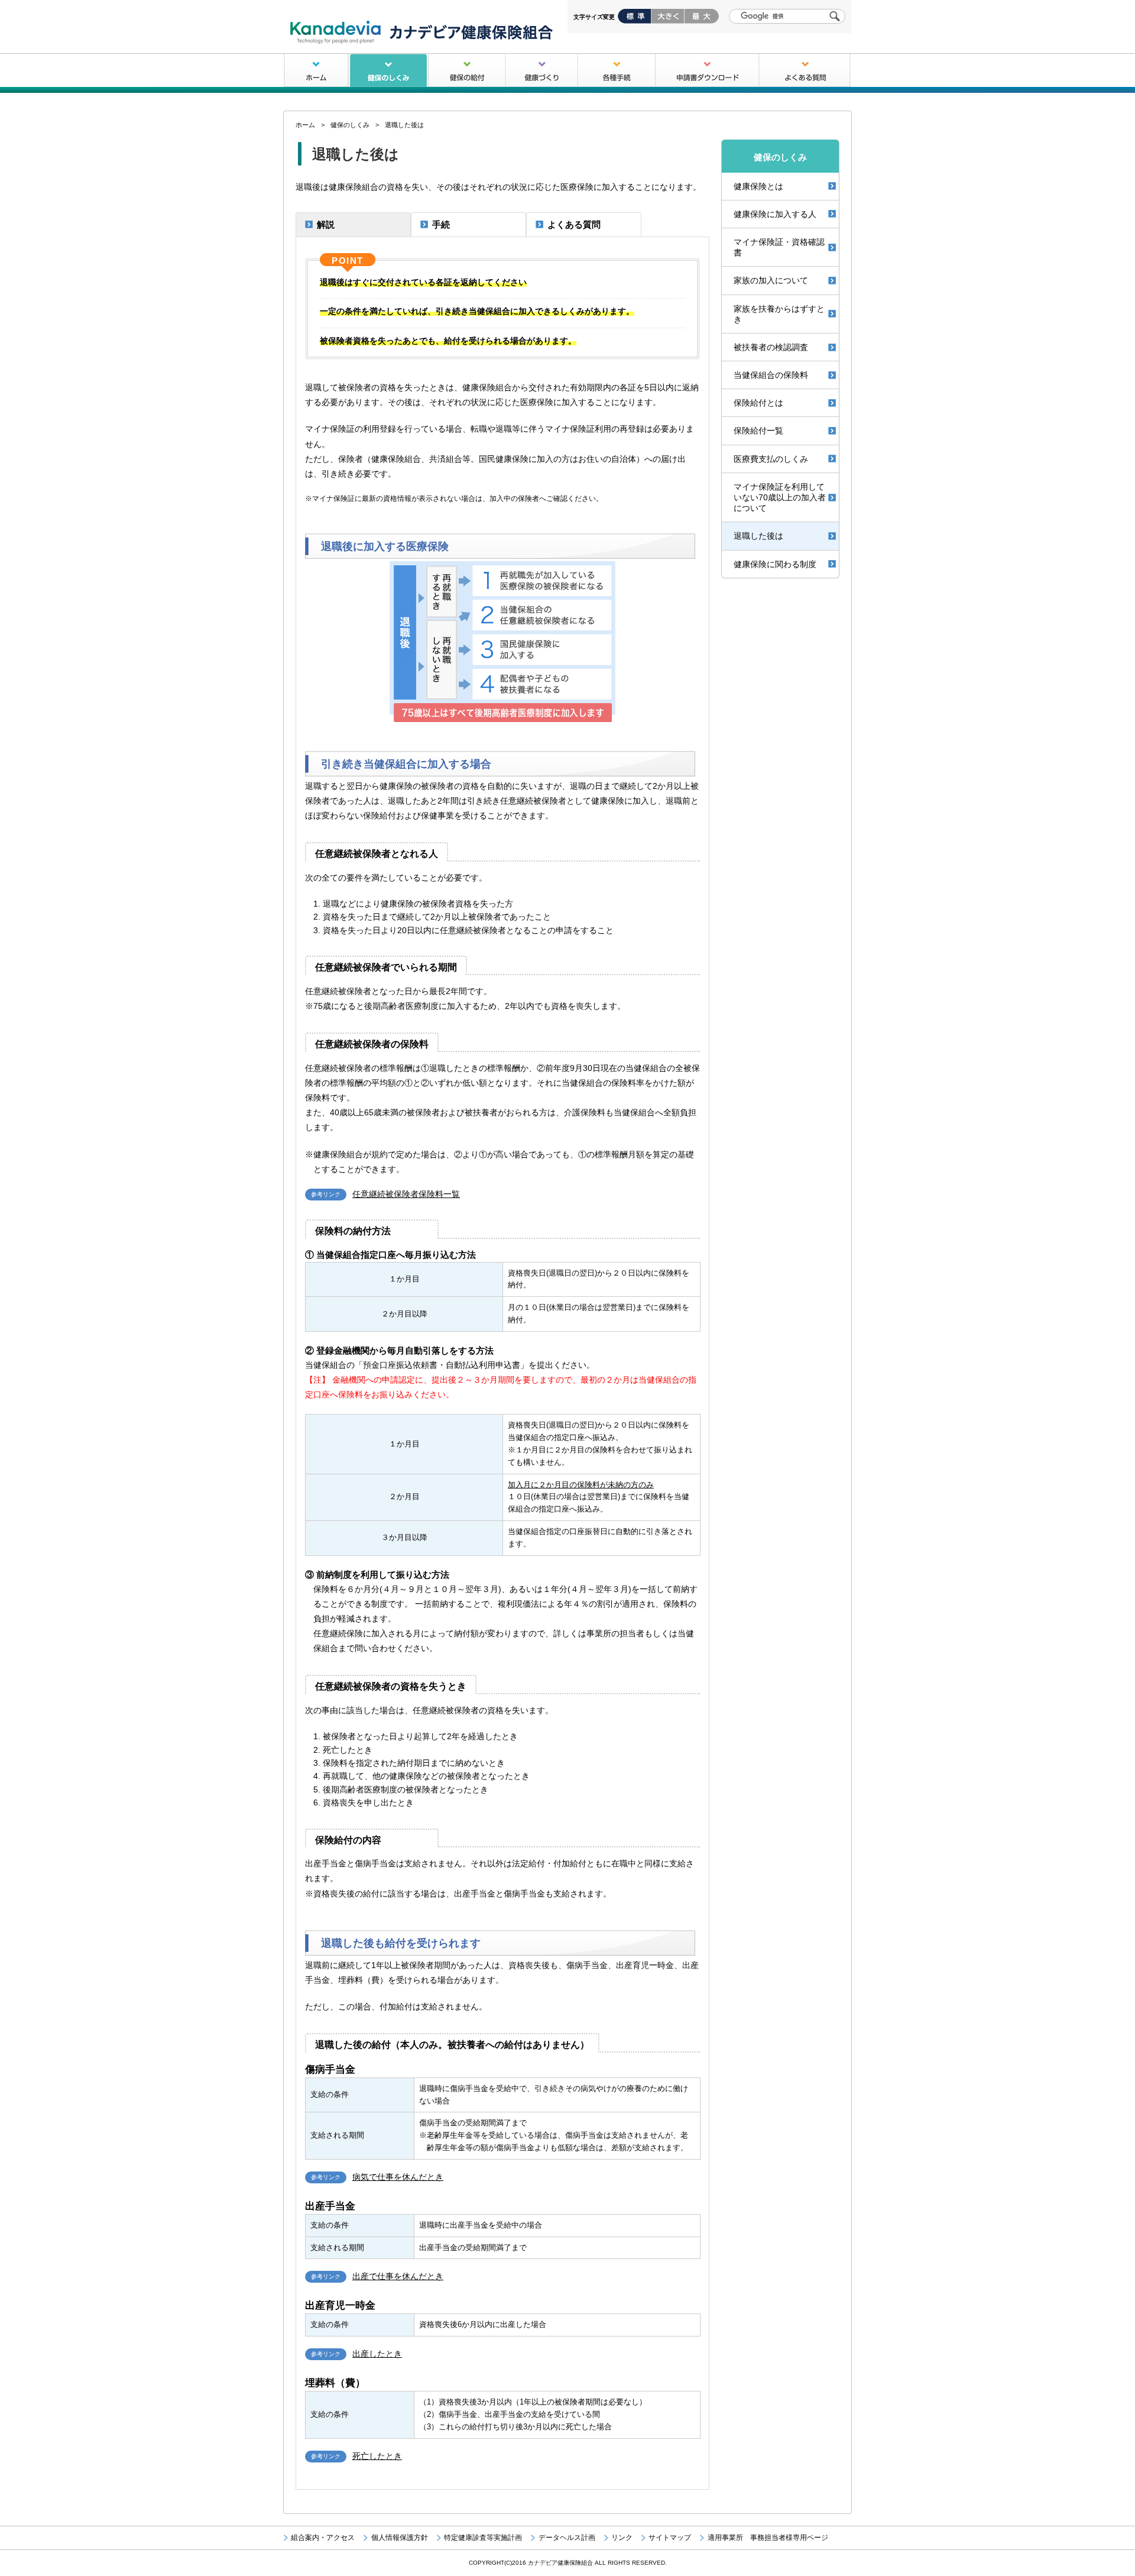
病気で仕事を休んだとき (398, 2177)
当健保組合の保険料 (771, 375)
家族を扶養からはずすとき (779, 314)
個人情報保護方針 (399, 2538)
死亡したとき (377, 2456)
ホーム (316, 71)
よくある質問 (805, 71)
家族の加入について (771, 280)
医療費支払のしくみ (771, 459)
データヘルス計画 (567, 2538)
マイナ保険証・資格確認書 (779, 247)
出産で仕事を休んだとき (398, 2276)
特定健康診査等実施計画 (483, 2538)
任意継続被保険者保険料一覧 (406, 1194)
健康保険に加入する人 (775, 214)
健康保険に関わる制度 (775, 564)
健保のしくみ (388, 71)
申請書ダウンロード (707, 71)
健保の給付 (467, 71)
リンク (622, 2538)
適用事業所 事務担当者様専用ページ (768, 2538)
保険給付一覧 (758, 431)
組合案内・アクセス (323, 2538)
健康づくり (541, 71)
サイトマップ (670, 2538)
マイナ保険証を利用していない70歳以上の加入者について (780, 497)
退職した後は (758, 536)
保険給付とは (758, 403)
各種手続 (617, 71)
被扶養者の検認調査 (771, 347)
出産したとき (377, 2354)
